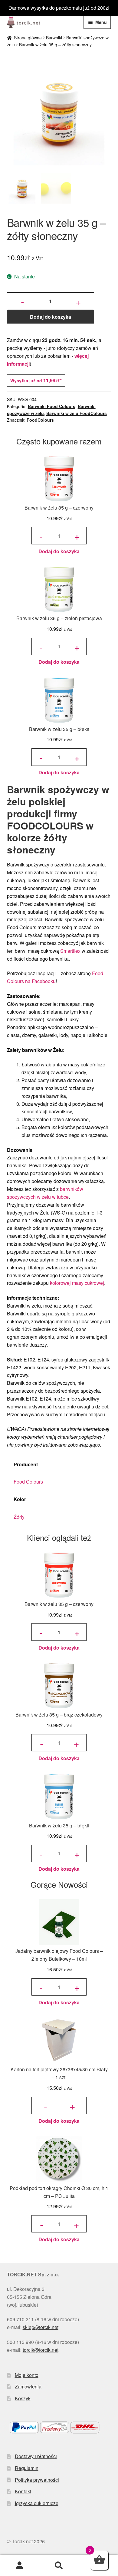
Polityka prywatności (37, 2480)
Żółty (19, 1517)
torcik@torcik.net (41, 2350)
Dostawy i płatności (36, 2456)
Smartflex (70, 951)
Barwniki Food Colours (52, 406)
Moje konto (27, 2375)
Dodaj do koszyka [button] (59, 551)
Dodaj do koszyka (51, 317)
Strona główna (28, 38)
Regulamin (27, 2468)
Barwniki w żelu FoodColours (77, 413)
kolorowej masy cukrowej (77, 1283)
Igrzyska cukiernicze (37, 2503)
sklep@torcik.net (41, 2327)
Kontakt (23, 2491)
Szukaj (59, 2566)
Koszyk (23, 2398)
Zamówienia (28, 2387)
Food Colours (28, 1482)
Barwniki (54, 38)
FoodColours (40, 420)
